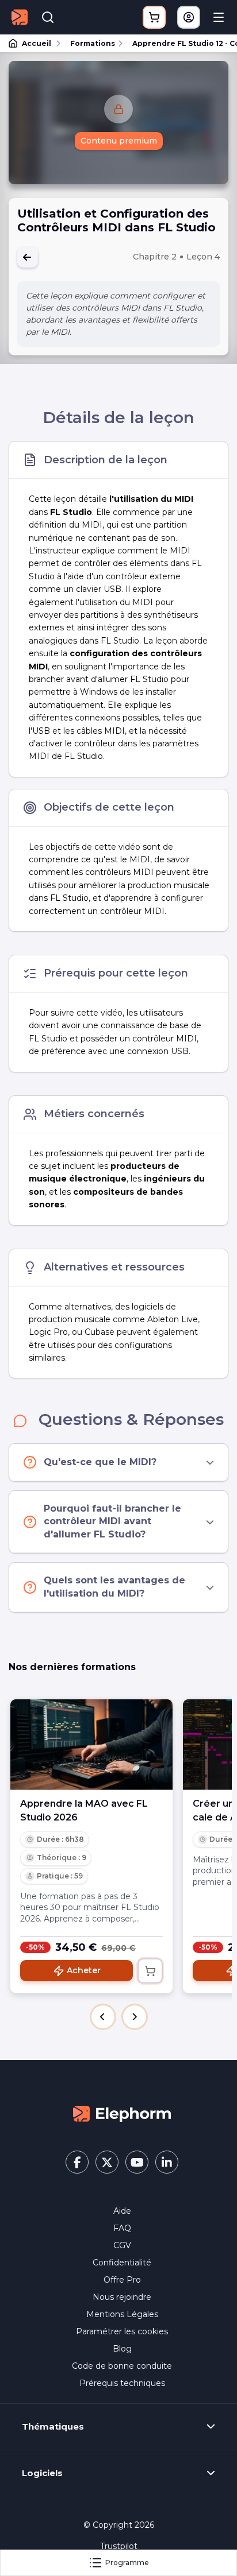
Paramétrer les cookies (122, 2331)
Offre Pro (122, 2280)
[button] (103, 2017)
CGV (122, 2245)
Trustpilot (119, 2546)
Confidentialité (122, 2263)
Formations (93, 43)
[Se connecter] (189, 17)
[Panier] (154, 17)
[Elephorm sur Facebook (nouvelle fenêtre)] (77, 2162)
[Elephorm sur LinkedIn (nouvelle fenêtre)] (167, 2162)
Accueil (37, 43)
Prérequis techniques (122, 2383)
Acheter (84, 1970)
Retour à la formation (28, 257)
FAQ (122, 2228)
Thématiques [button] (53, 2427)
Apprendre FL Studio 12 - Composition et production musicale (179, 43)
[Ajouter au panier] (150, 1971)
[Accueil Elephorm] (122, 2113)
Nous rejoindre (122, 2297)
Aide (122, 2211)
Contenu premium (119, 141)
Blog (122, 2349)
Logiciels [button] (42, 2473)
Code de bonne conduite (122, 2366)
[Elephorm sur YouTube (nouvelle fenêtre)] (137, 2162)
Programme (127, 2563)
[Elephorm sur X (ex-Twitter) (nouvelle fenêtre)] (107, 2162)
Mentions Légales (122, 2314)
